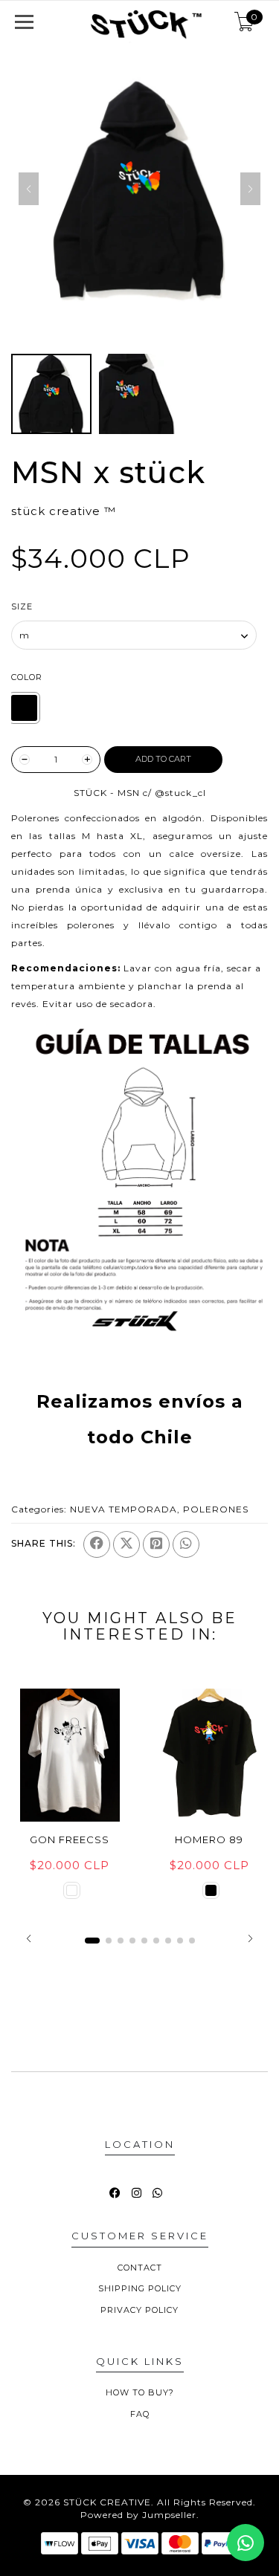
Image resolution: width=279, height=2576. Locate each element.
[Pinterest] (156, 1544)
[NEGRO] (24, 708)
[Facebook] (97, 1544)
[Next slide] (250, 189)
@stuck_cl (180, 793)
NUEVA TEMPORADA (124, 1509)
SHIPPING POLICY (140, 2288)
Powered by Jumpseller (138, 2515)
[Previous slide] (29, 189)
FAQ (140, 2414)
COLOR (27, 677)
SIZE (22, 606)
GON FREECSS (70, 1839)
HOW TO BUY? (140, 2392)
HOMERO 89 (209, 1839)
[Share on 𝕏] (126, 1544)
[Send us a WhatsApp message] (246, 2543)
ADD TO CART (163, 759)
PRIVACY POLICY (139, 2310)
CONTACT (140, 2268)
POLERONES (216, 1509)
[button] (29, 1938)
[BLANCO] (72, 1890)
